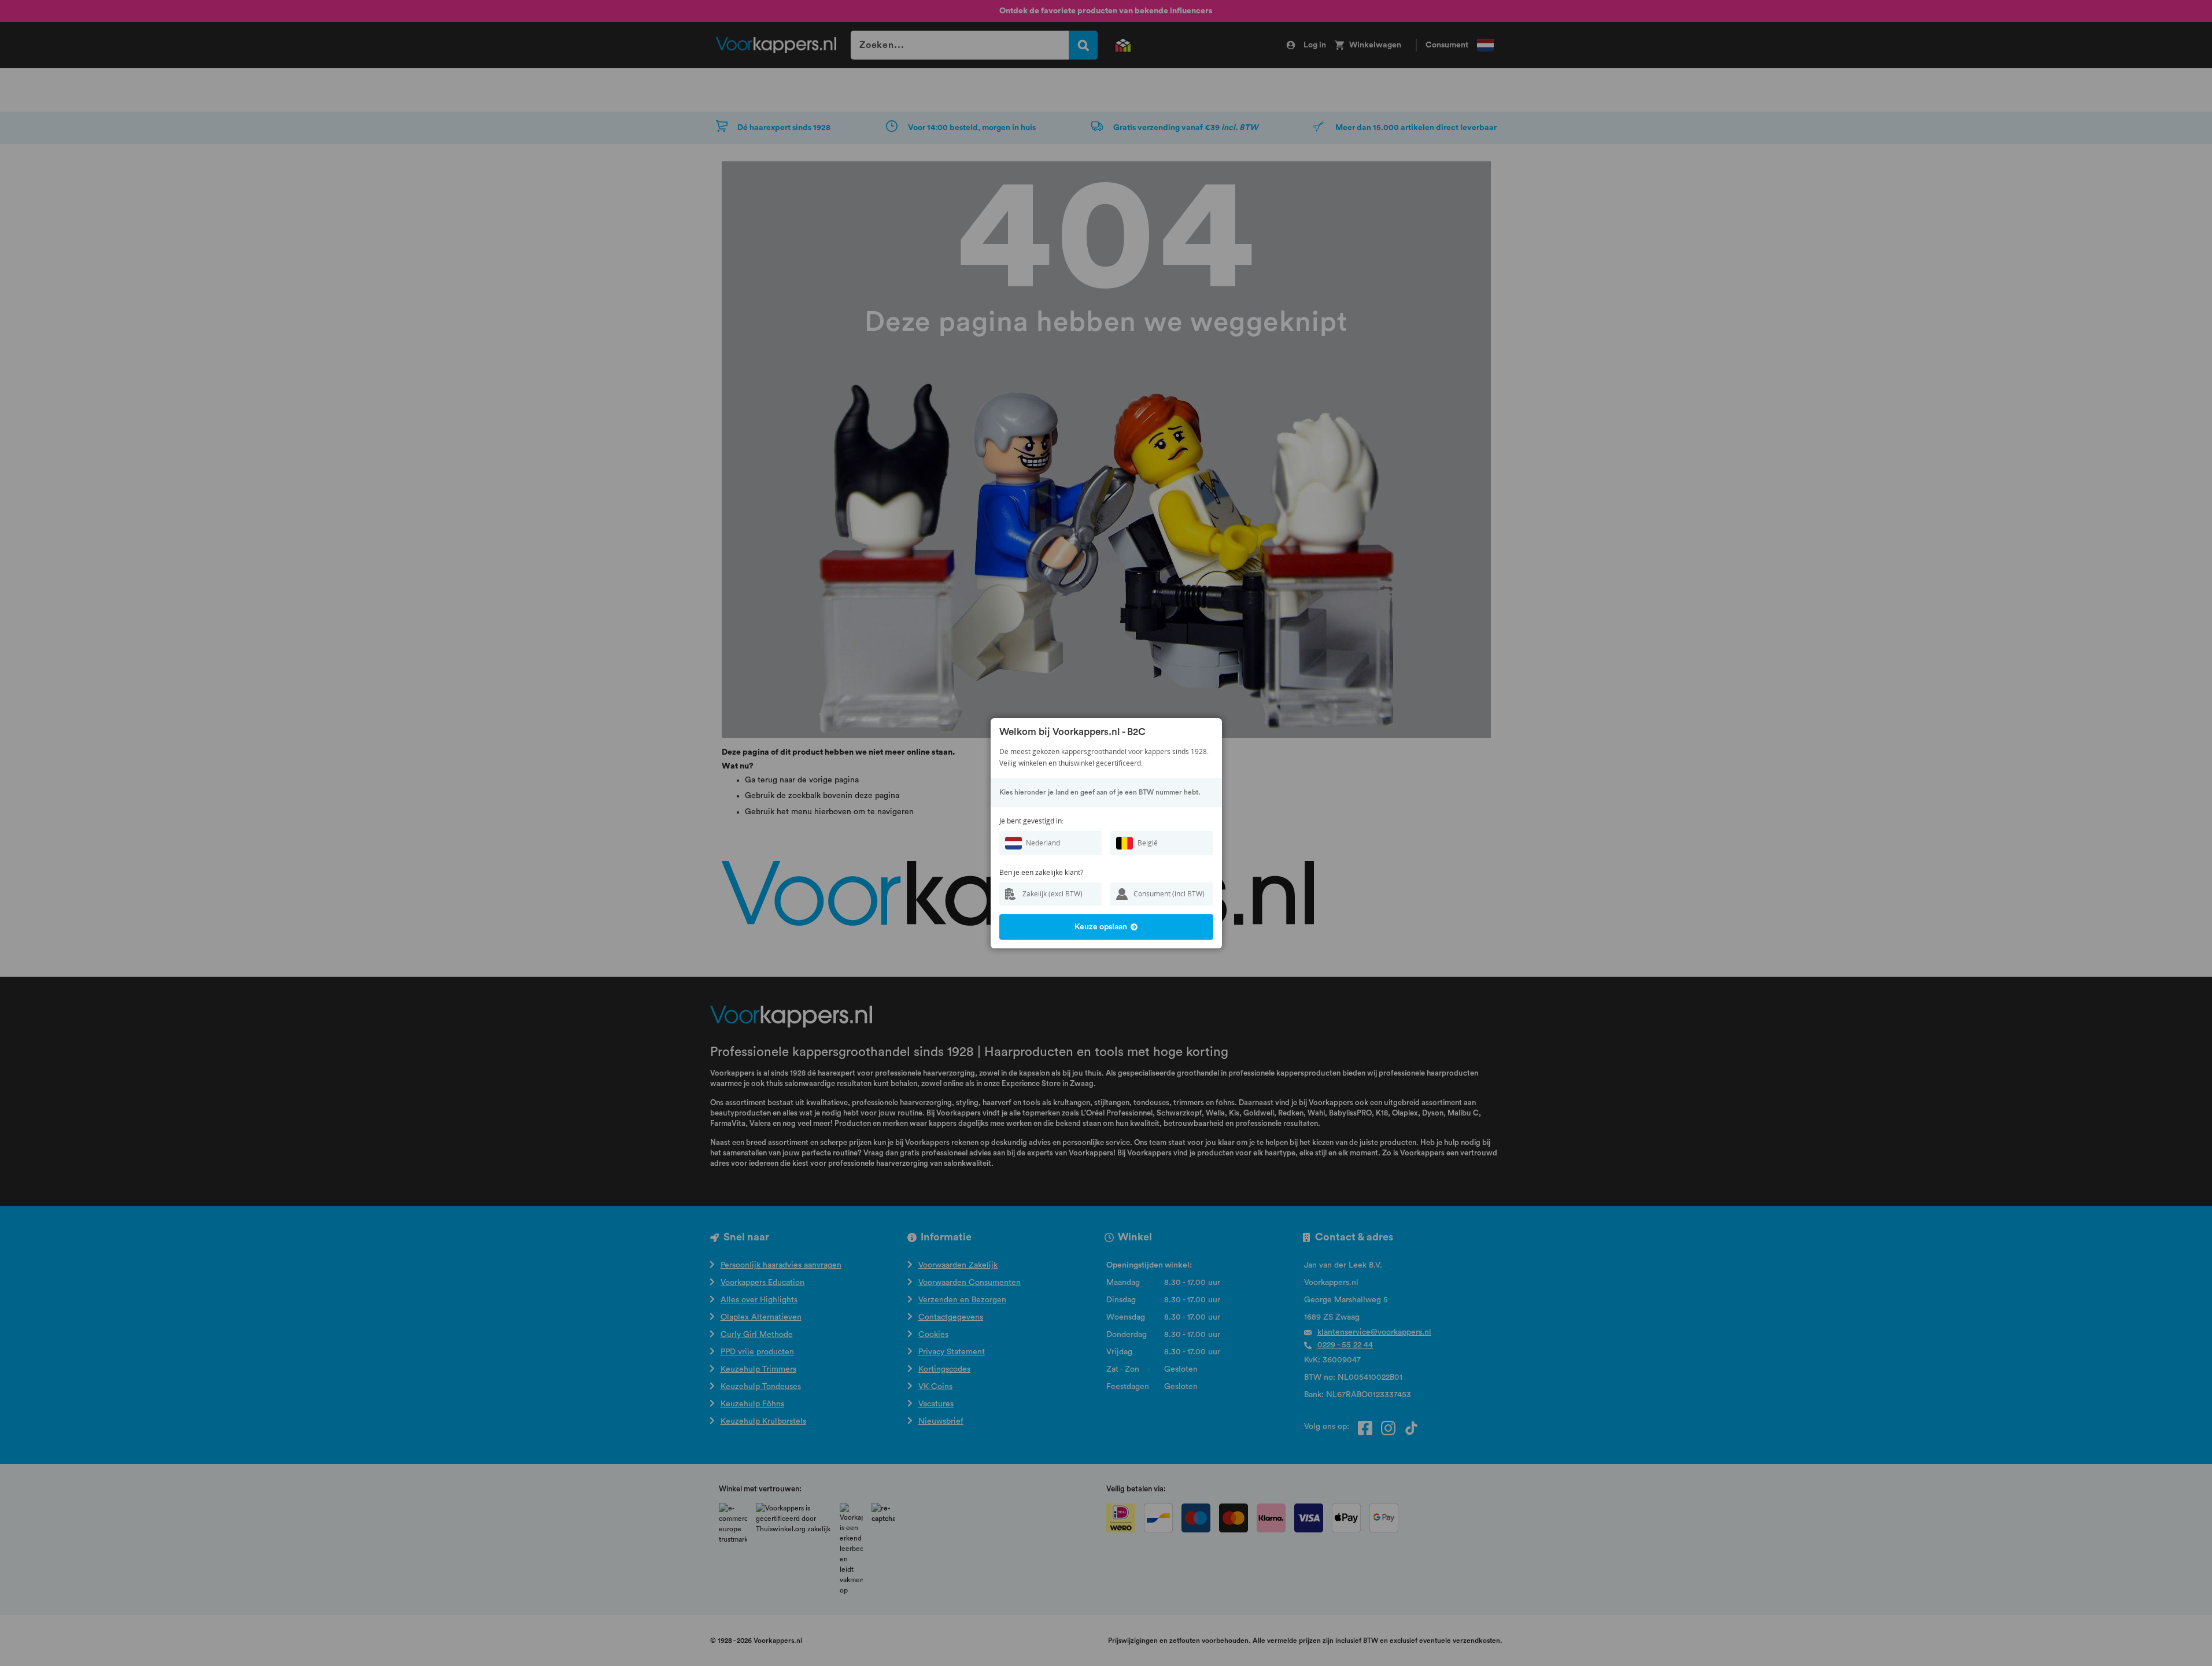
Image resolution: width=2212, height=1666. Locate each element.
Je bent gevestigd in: (1031, 821)
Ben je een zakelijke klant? (1041, 872)
